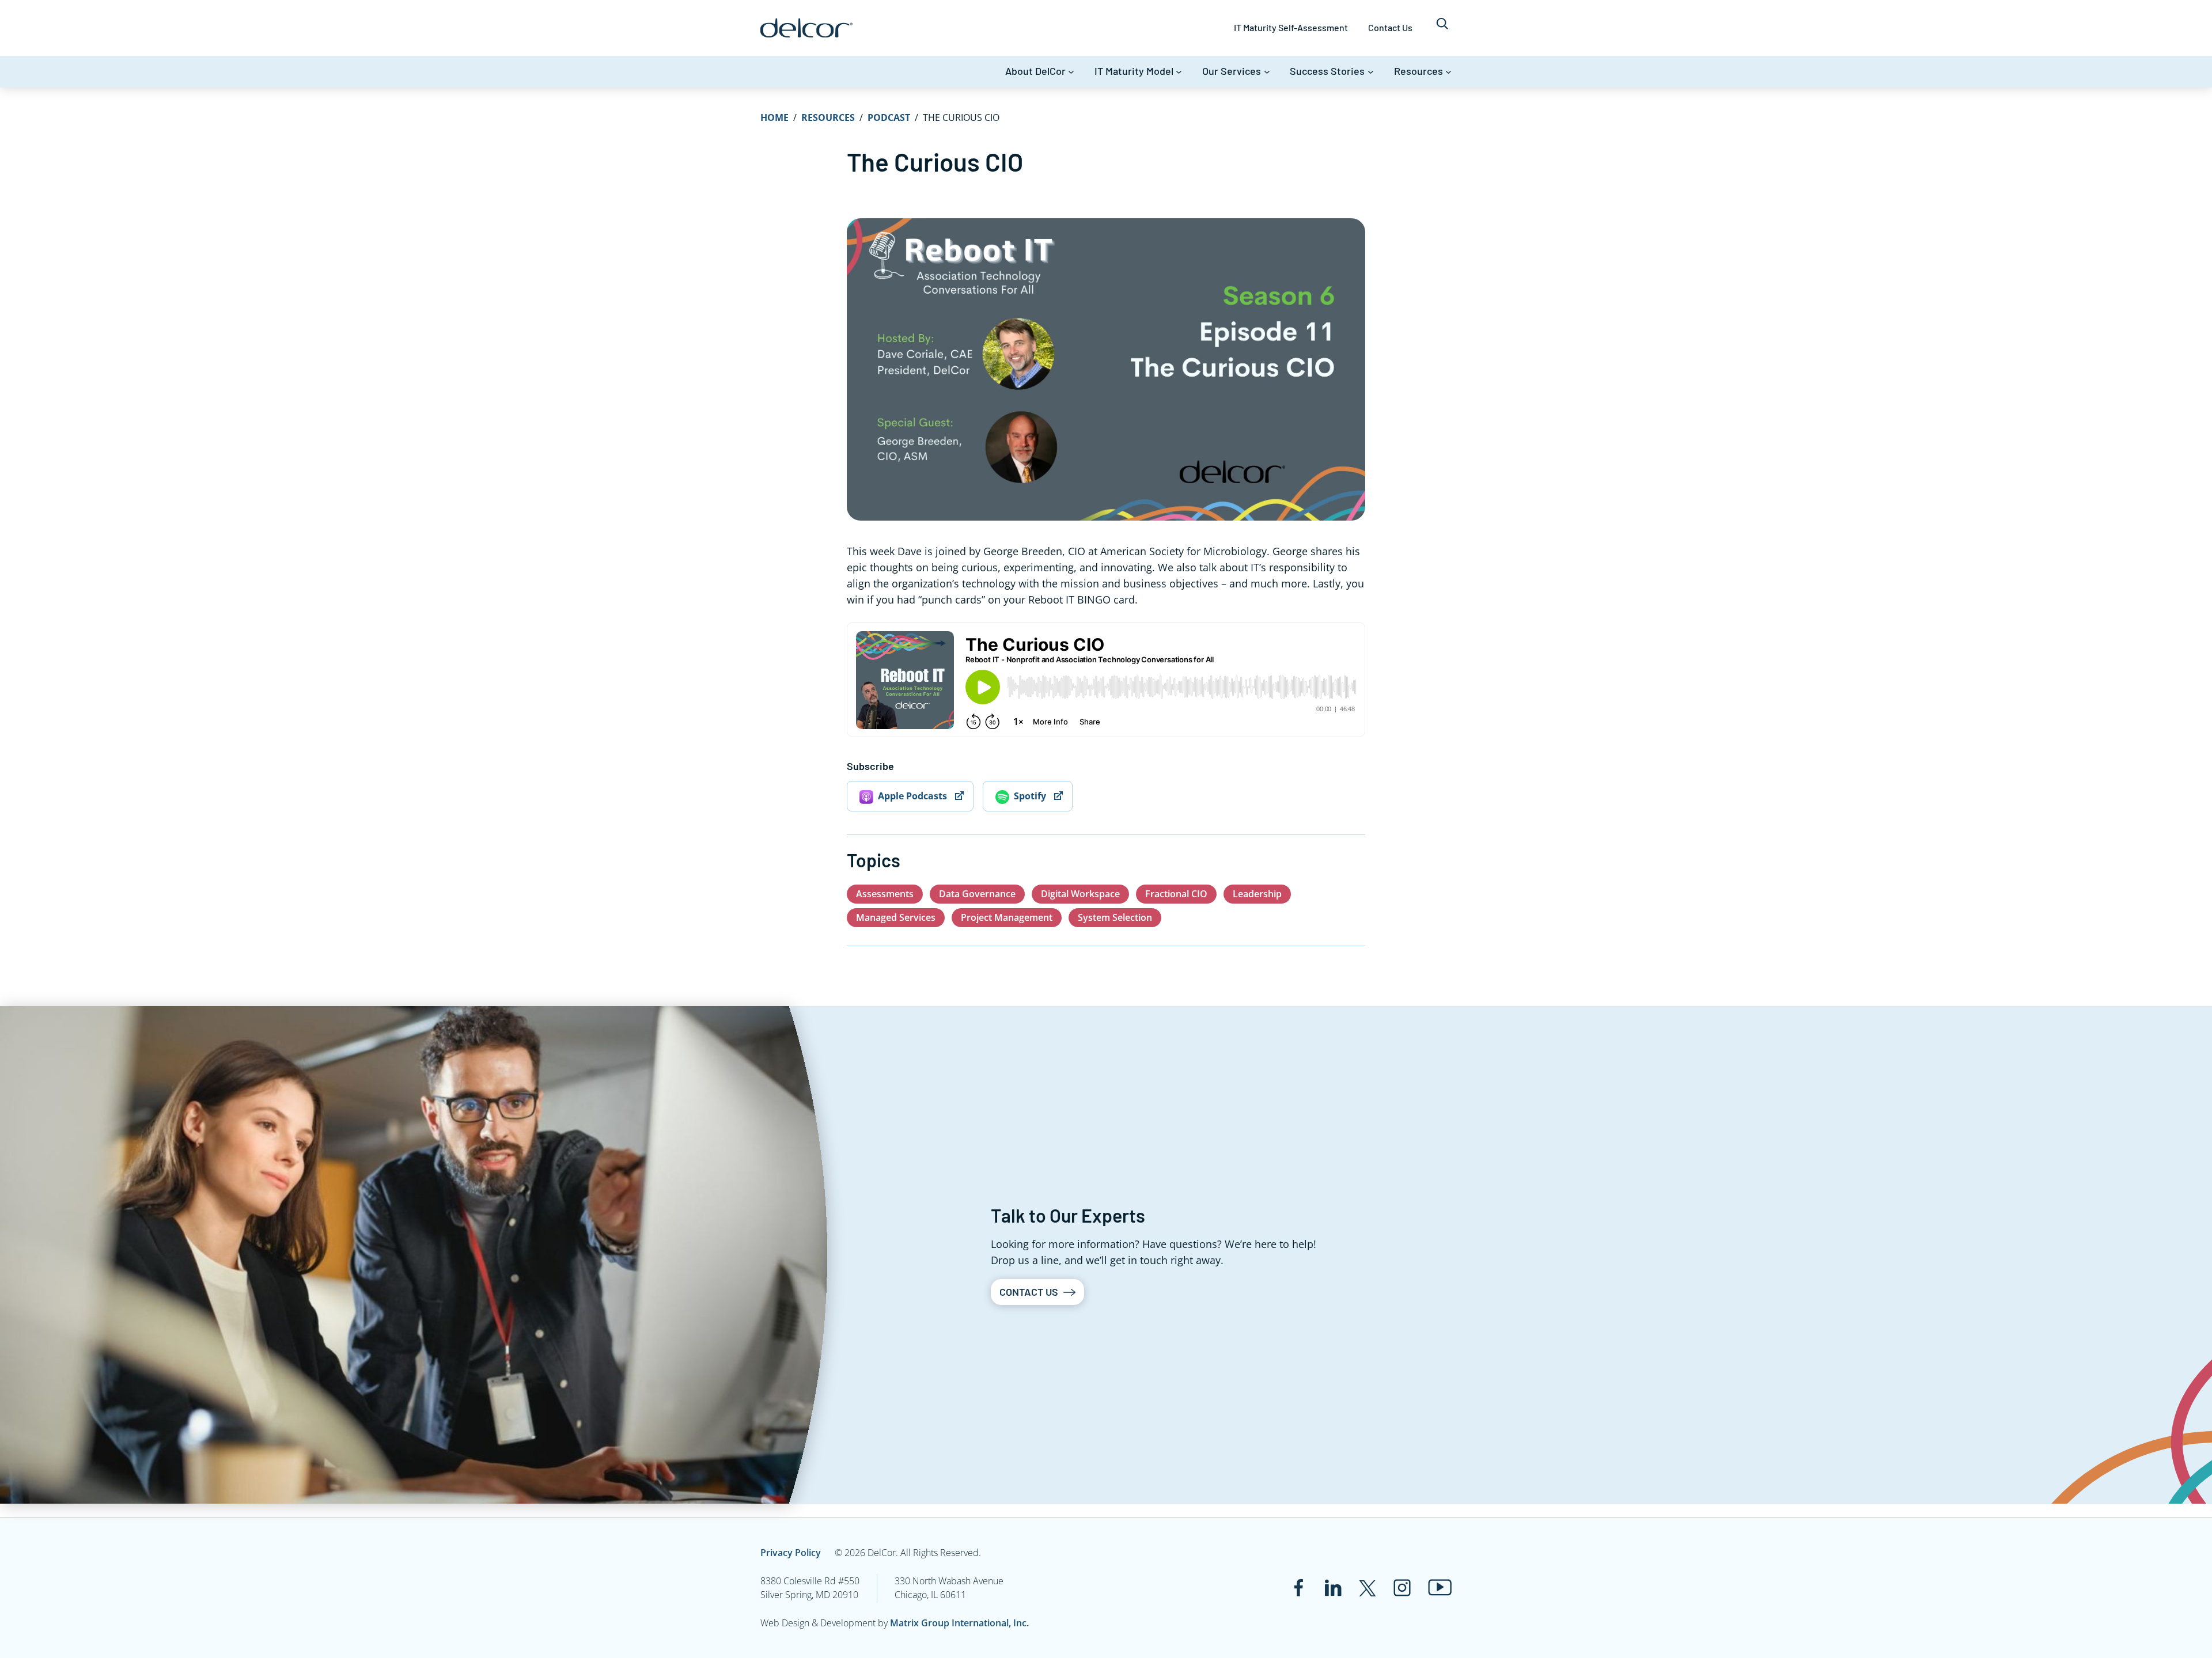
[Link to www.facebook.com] (1298, 1588)
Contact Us (1029, 1292)
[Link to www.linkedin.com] (1333, 1588)
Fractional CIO (1176, 894)
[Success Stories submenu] (1371, 72)
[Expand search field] (1442, 28)
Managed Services (896, 917)
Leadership (1257, 894)
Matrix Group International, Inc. (959, 1623)
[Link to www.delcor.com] (806, 28)
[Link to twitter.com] (1368, 1588)
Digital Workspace (1080, 894)
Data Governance (977, 894)
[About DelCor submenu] (1071, 72)
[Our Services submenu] (1267, 72)
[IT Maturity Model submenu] (1179, 72)
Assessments (885, 894)
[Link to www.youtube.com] (1440, 1587)
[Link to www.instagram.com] (1402, 1588)
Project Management (1007, 917)
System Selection (1115, 917)
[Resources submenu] (1448, 72)
